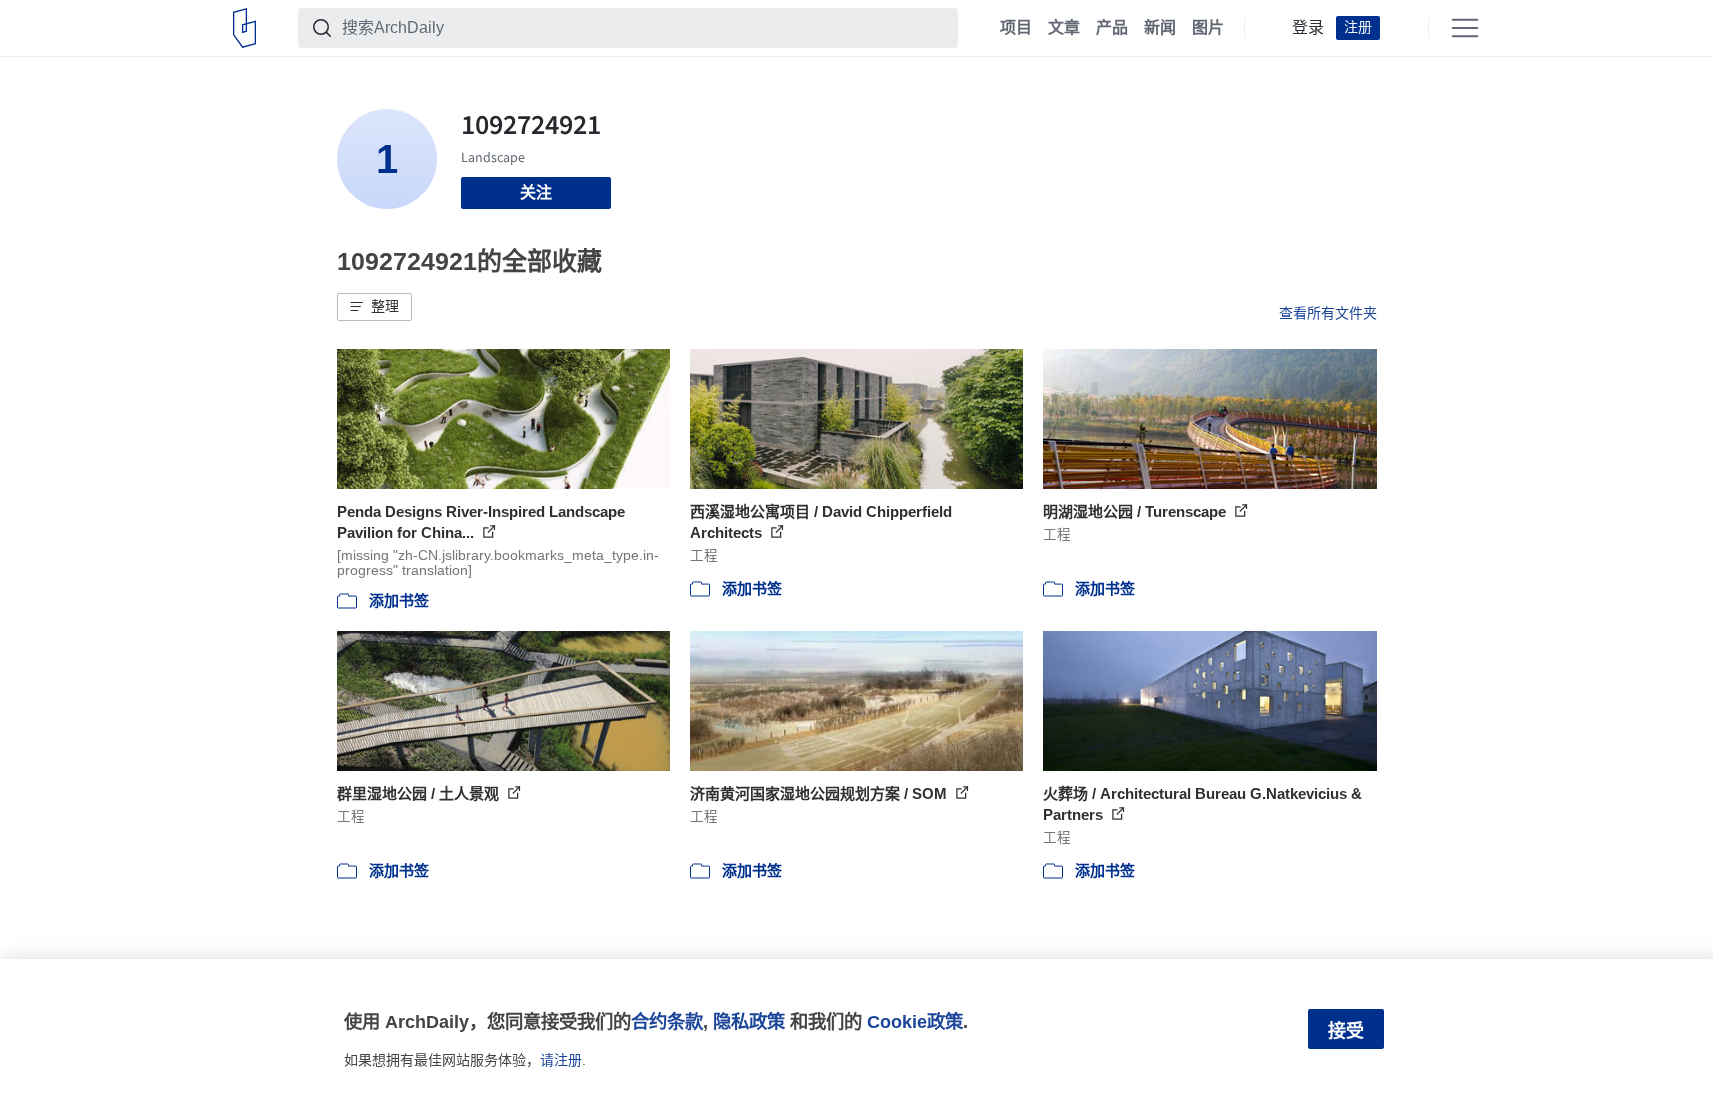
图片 (1208, 28)
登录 (1308, 28)
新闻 (1160, 28)
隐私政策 (749, 1021)
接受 (1346, 1031)
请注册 (561, 1060)
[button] (374, 307)
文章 (1064, 28)
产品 (1112, 28)
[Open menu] (1465, 28)
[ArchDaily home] (244, 28)
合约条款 (667, 1021)
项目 (1016, 28)
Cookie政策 (915, 1021)
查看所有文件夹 (1328, 313)
